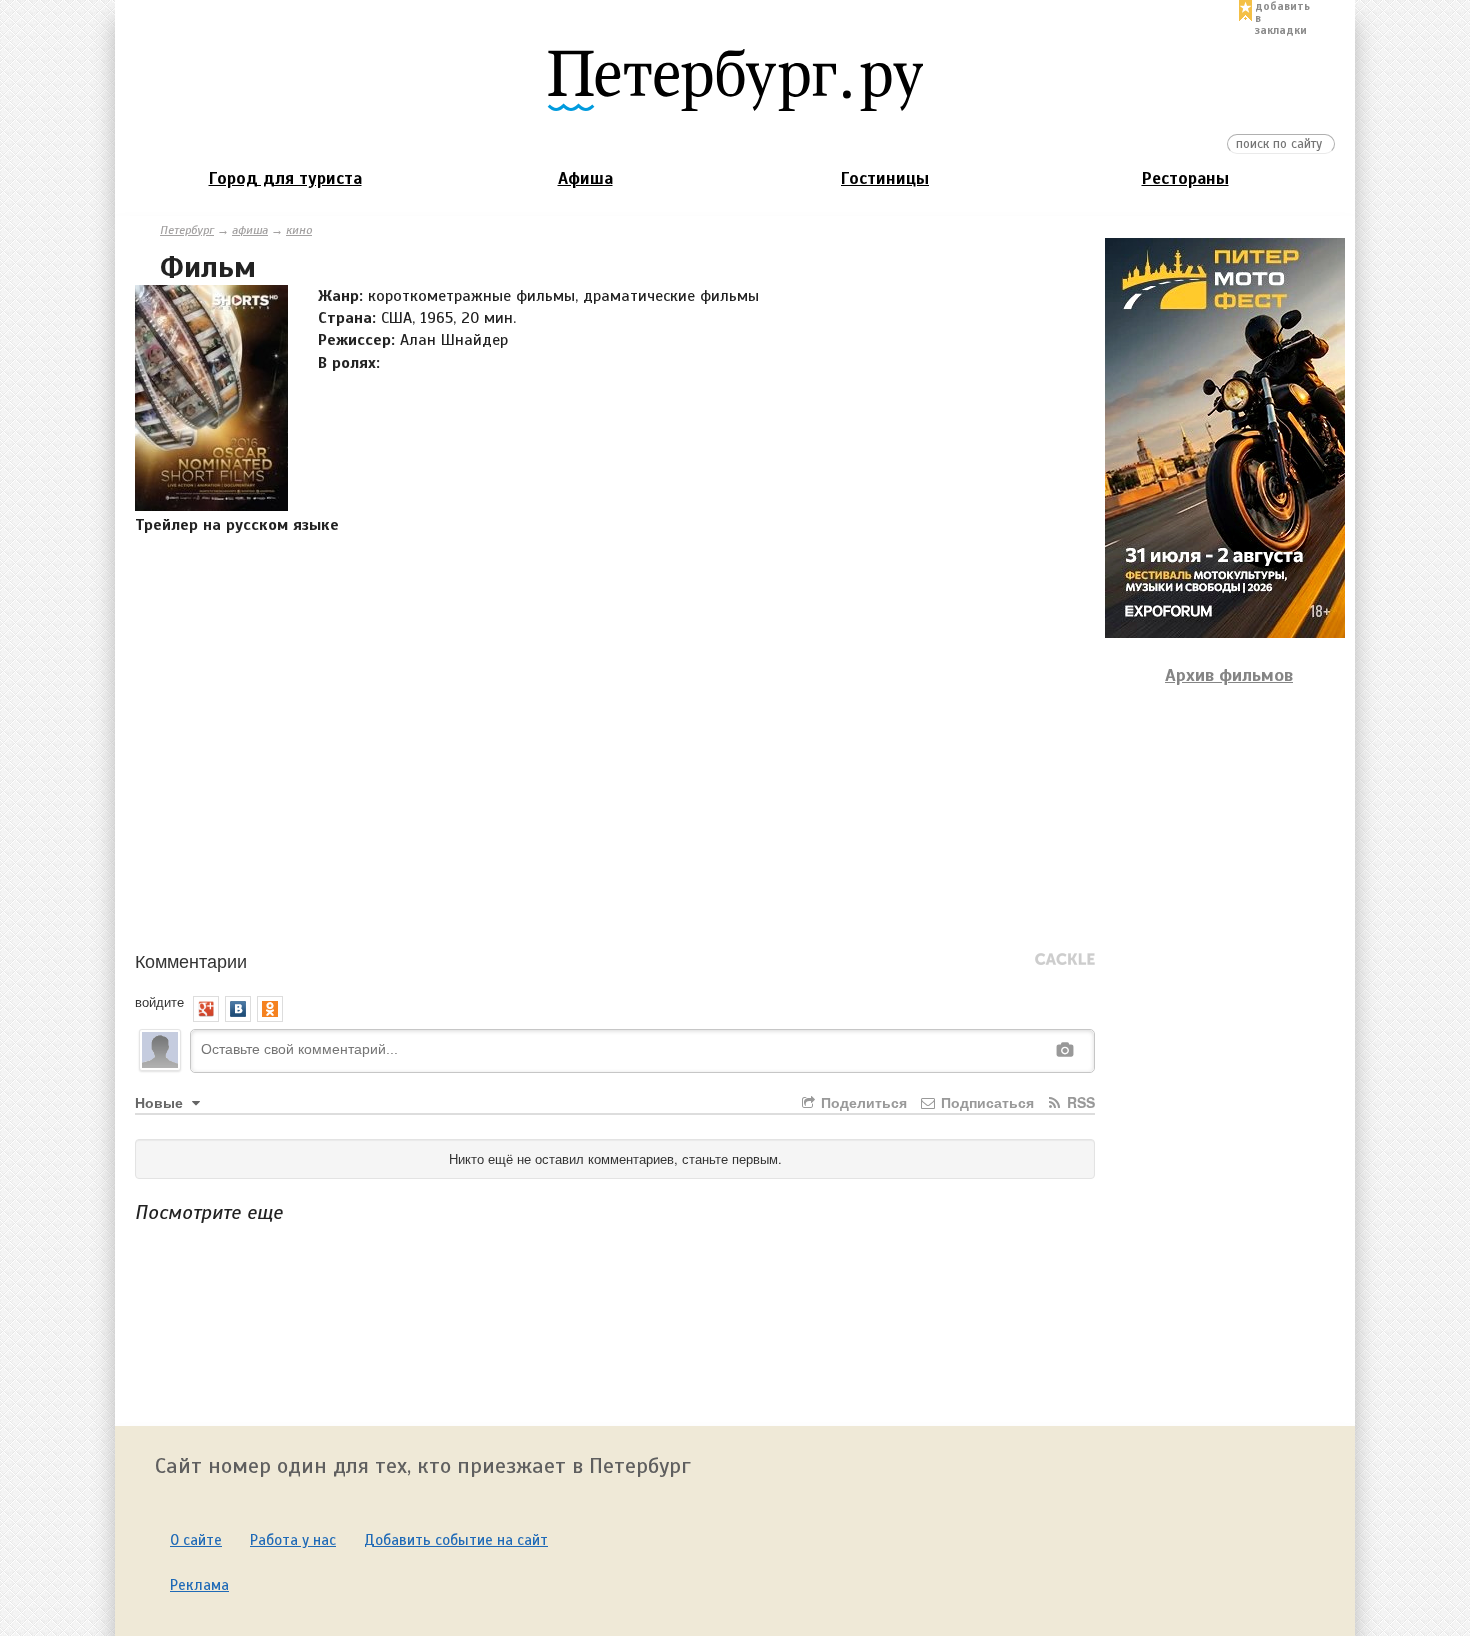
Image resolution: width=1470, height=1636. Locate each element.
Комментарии (191, 960)
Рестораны (1185, 178)
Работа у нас (293, 1540)
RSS (1079, 1102)
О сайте (196, 1540)
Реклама (199, 1585)
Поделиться (862, 1102)
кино (299, 230)
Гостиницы (885, 178)
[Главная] (735, 79)
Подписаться (985, 1102)
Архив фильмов (1229, 675)
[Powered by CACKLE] (1065, 960)
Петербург (187, 230)
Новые (161, 1102)
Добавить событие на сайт (456, 1540)
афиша (250, 230)
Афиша (585, 178)
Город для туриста (285, 178)
